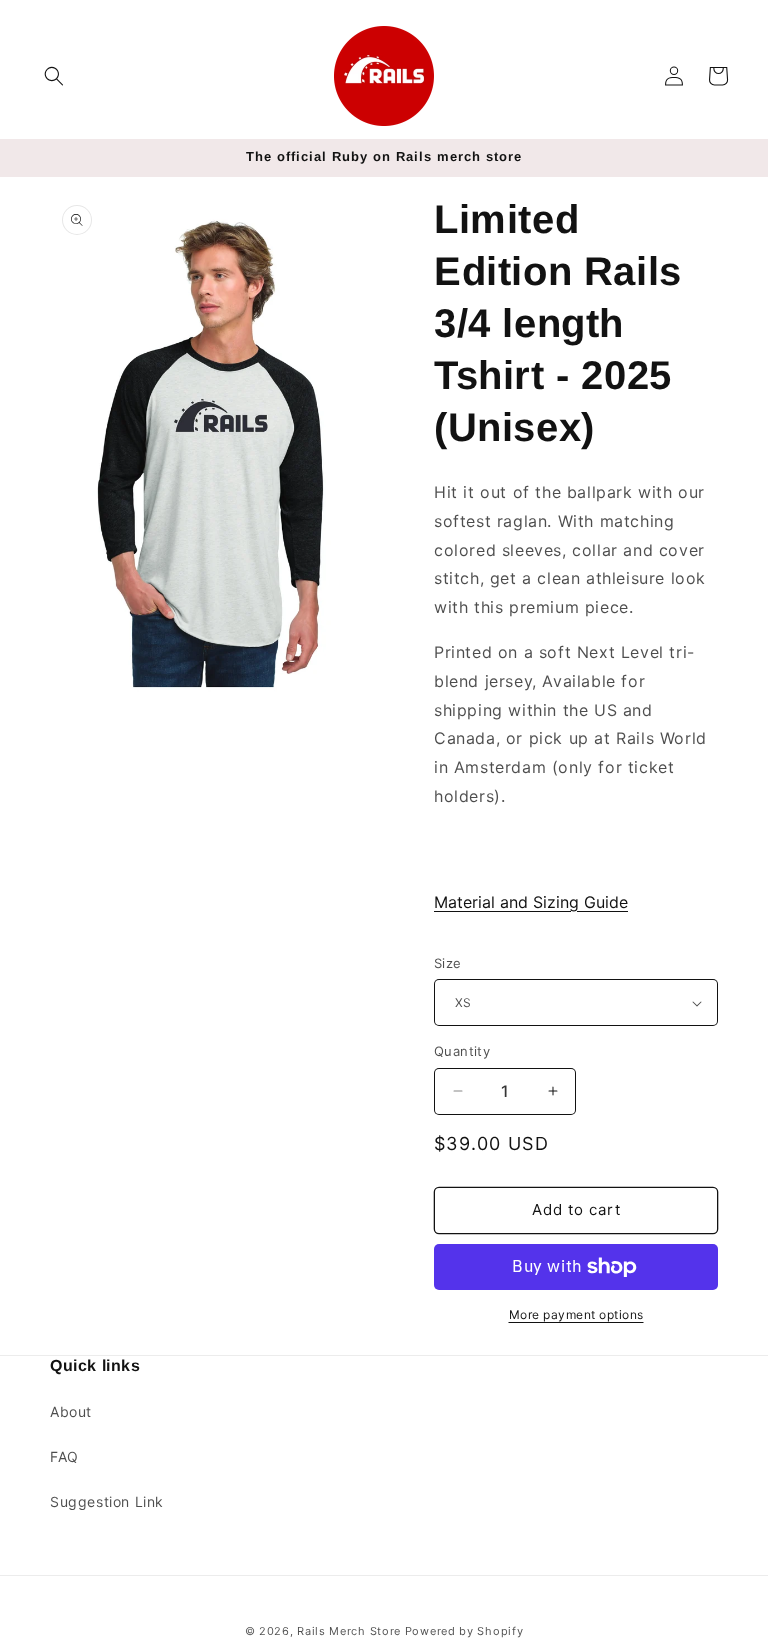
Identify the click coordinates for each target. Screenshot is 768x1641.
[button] (54, 76)
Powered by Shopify (464, 1631)
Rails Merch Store (349, 1631)
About (71, 1411)
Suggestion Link (107, 1501)
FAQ (64, 1456)
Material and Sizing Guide (531, 902)
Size (448, 963)
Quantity (462, 1051)
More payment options (576, 1314)
